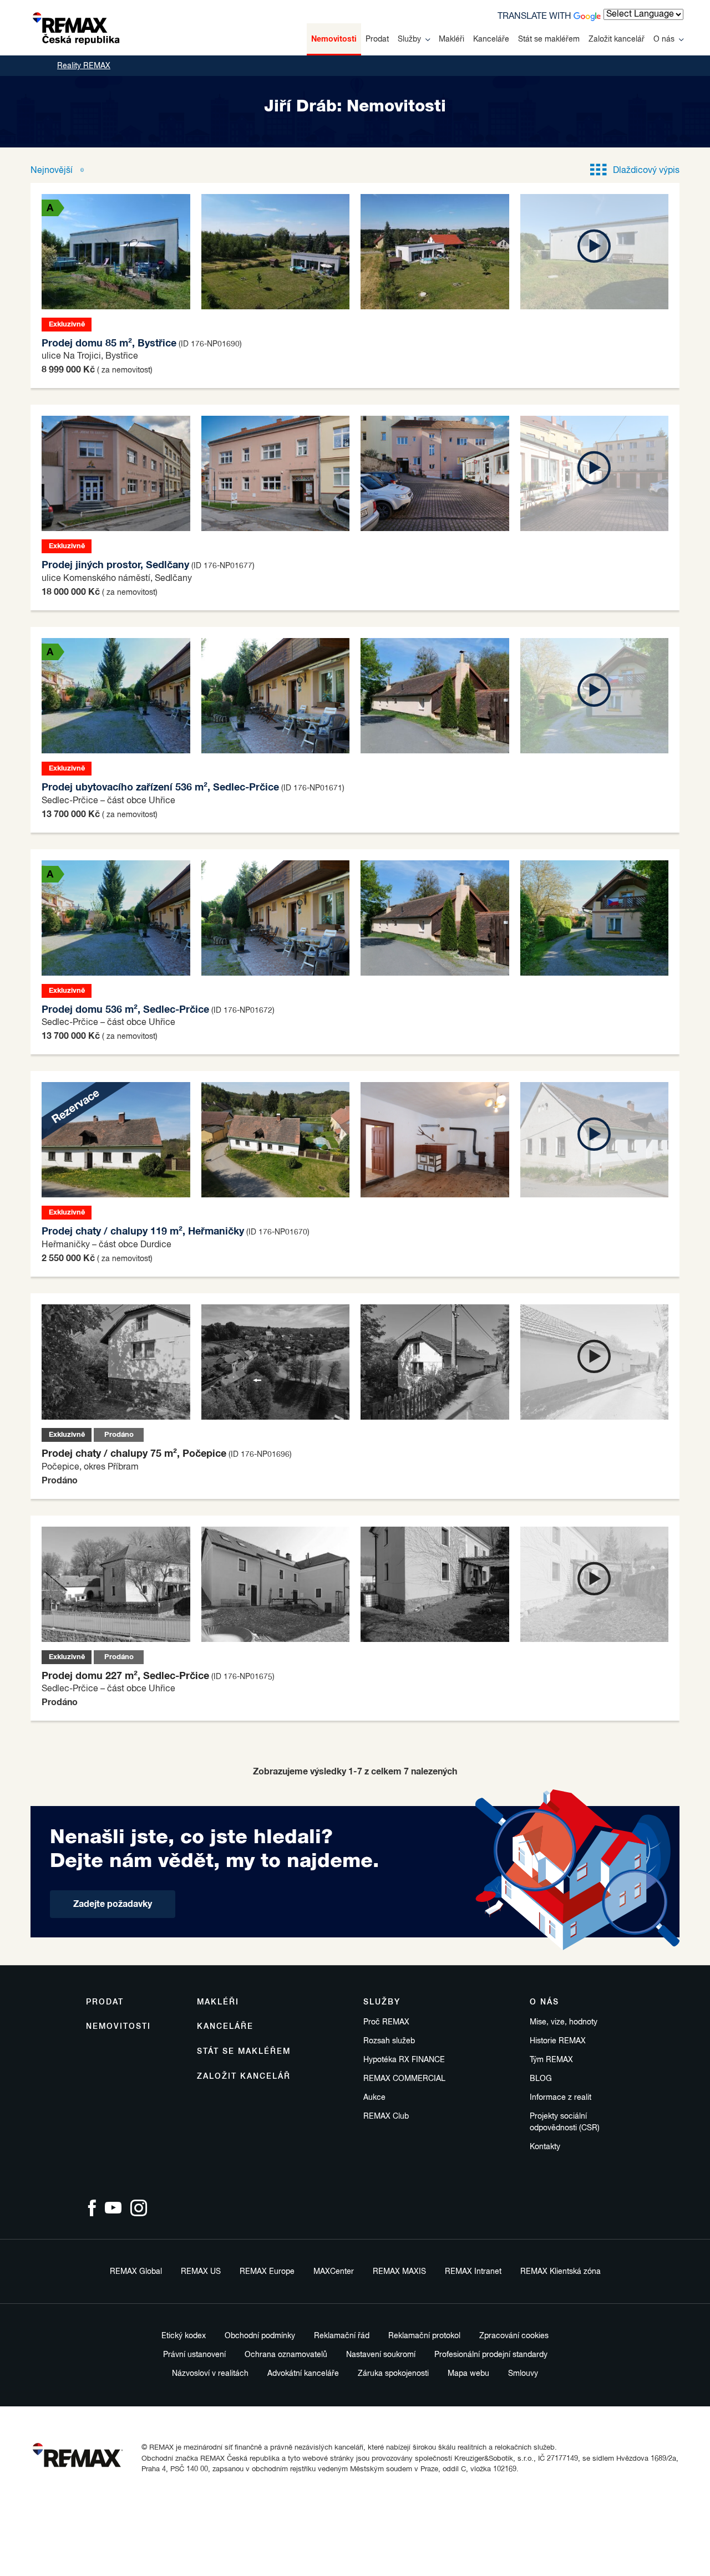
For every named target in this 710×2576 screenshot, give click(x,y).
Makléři (452, 39)
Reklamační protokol (424, 2336)
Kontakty (545, 2147)
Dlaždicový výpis (646, 171)
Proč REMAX (386, 2022)
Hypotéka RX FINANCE (404, 2060)
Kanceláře (491, 39)
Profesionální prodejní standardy (491, 2355)
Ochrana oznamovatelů (286, 2355)
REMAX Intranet (473, 2272)
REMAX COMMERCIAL (404, 2079)
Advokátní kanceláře (303, 2374)
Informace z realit (561, 2098)
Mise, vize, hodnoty (564, 2022)
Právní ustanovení (194, 2355)
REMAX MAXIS (399, 2272)
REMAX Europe (267, 2272)
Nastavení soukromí (381, 2355)
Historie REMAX (558, 2041)
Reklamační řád (342, 2336)
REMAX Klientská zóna (561, 2272)
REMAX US (201, 2272)
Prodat (377, 39)
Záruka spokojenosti (393, 2374)
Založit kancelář (617, 39)
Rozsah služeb (389, 2041)
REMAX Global (136, 2272)
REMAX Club (386, 2116)
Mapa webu (468, 2374)
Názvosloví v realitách (210, 2374)
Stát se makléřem (549, 39)
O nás (664, 39)
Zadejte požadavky (113, 1904)
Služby (409, 39)
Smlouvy (523, 2374)
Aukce (374, 2098)
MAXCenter (334, 2272)
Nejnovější (53, 171)
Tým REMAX (551, 2060)
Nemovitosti (334, 39)
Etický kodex (184, 2336)
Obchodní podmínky (260, 2336)
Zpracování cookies (514, 2336)
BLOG (541, 2079)
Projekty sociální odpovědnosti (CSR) (565, 2122)
